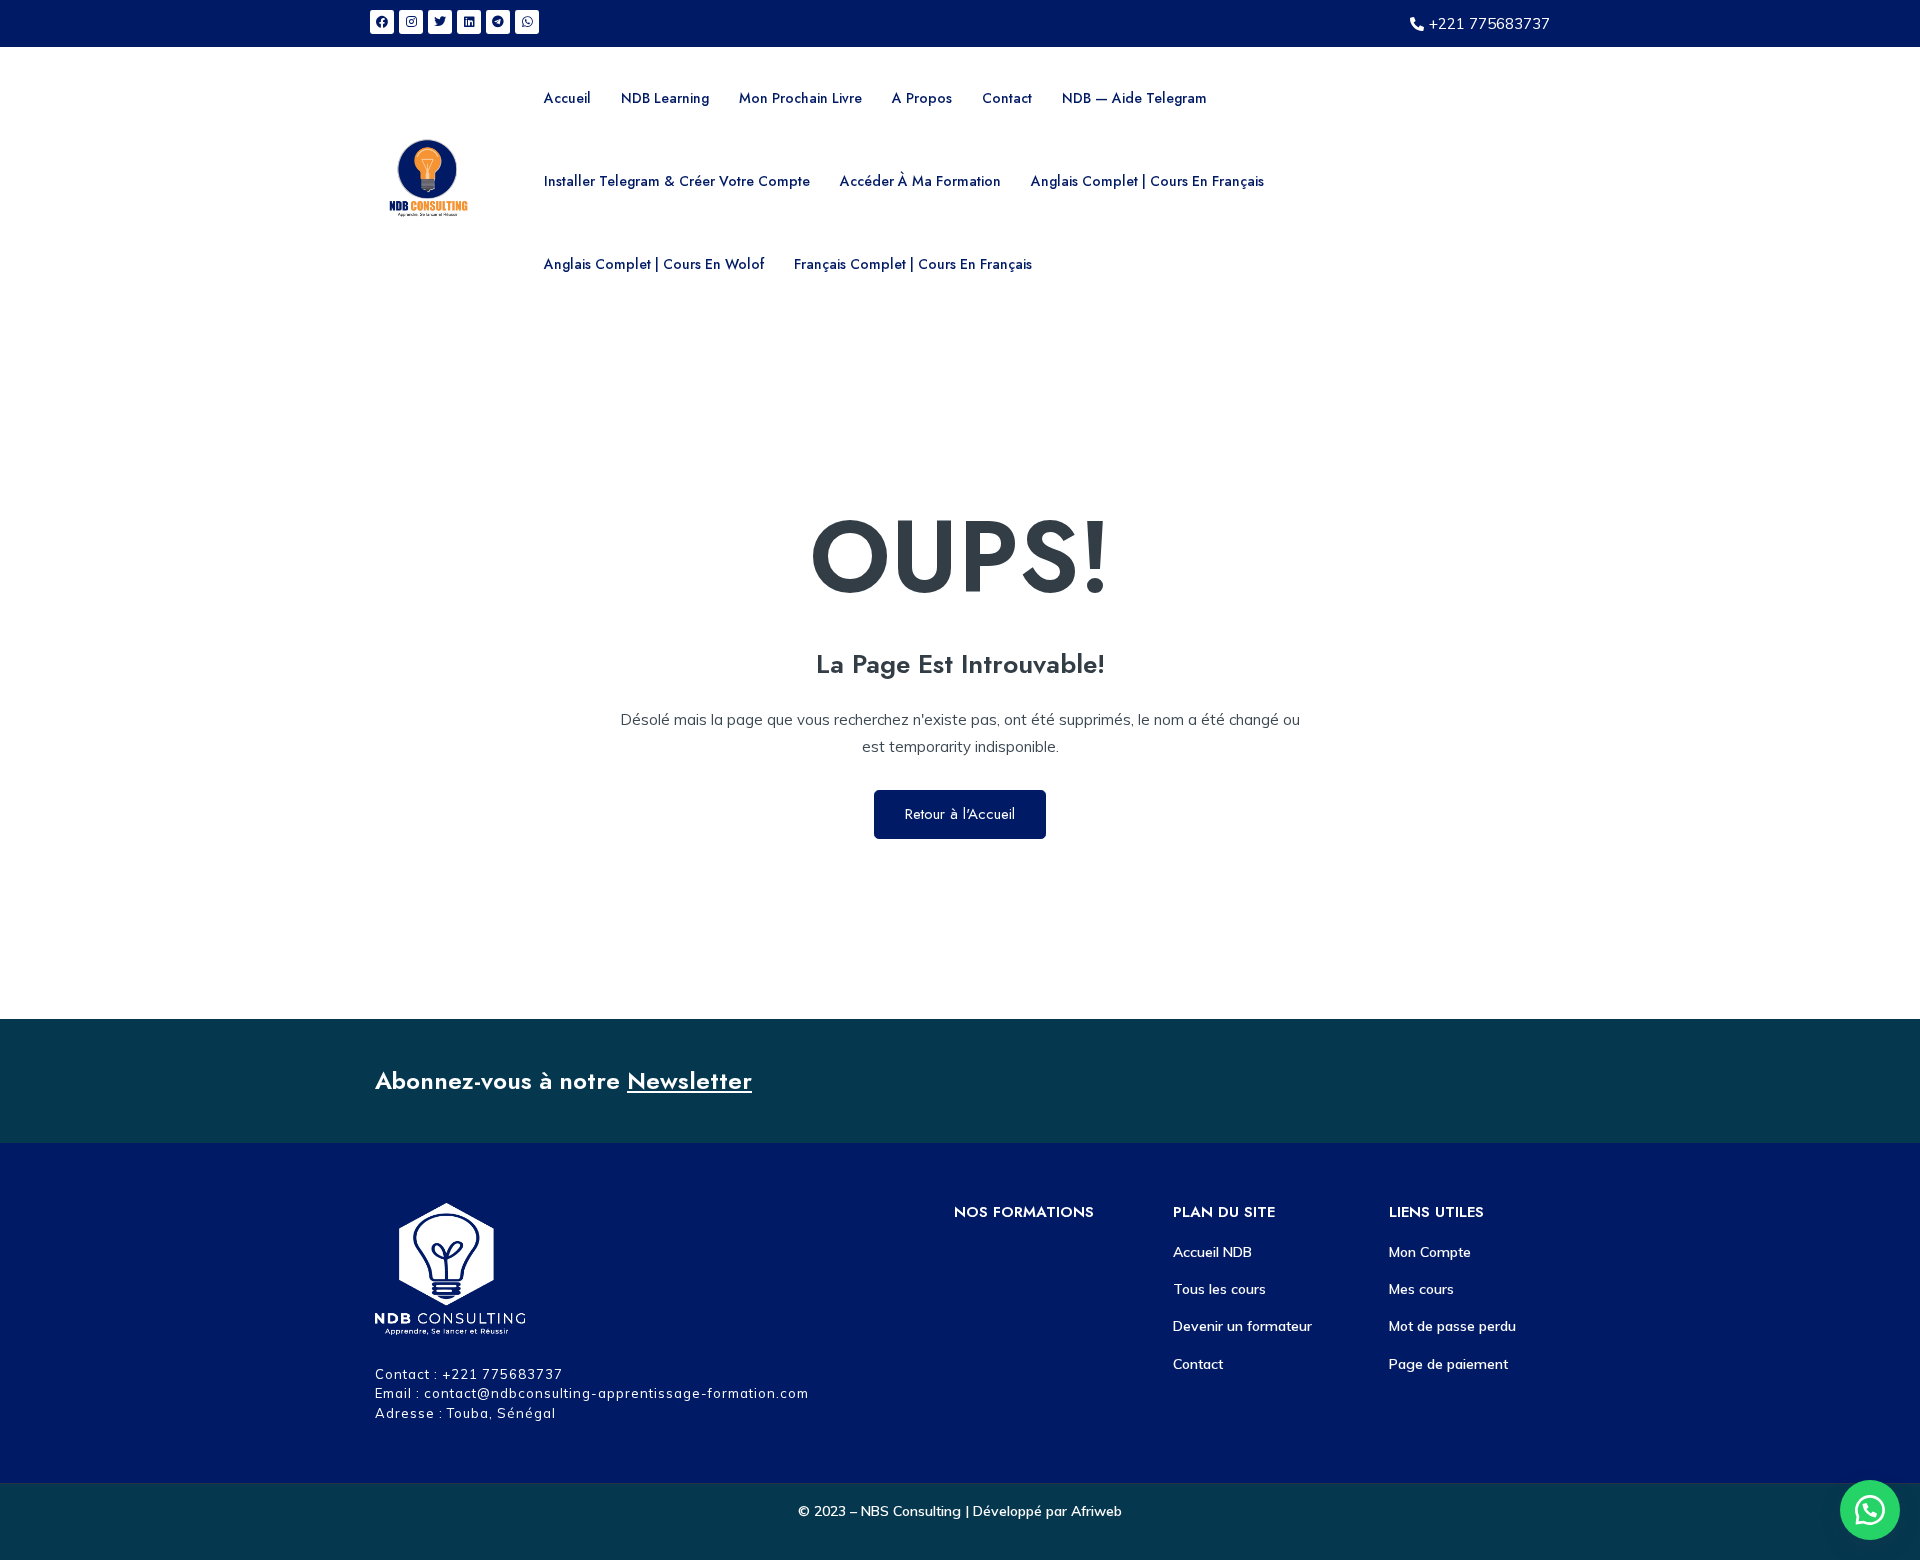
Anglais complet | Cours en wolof (654, 264)
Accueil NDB (1212, 1252)
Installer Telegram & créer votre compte (677, 181)
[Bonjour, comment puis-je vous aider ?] (1870, 1510)
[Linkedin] (469, 22)
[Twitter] (440, 22)
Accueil (567, 98)
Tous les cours (1219, 1289)
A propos (922, 98)
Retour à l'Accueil (960, 814)
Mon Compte (1430, 1252)
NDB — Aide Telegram (1134, 98)
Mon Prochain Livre (800, 98)
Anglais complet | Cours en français (1147, 181)
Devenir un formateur (1242, 1326)
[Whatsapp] (527, 22)
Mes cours (1421, 1289)
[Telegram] (498, 22)
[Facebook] (382, 22)
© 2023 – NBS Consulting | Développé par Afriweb (960, 1511)
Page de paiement (1448, 1364)
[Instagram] (411, 22)
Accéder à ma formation (920, 181)
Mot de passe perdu (1452, 1326)
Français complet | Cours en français (913, 264)
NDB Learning (665, 98)
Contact (1007, 98)
